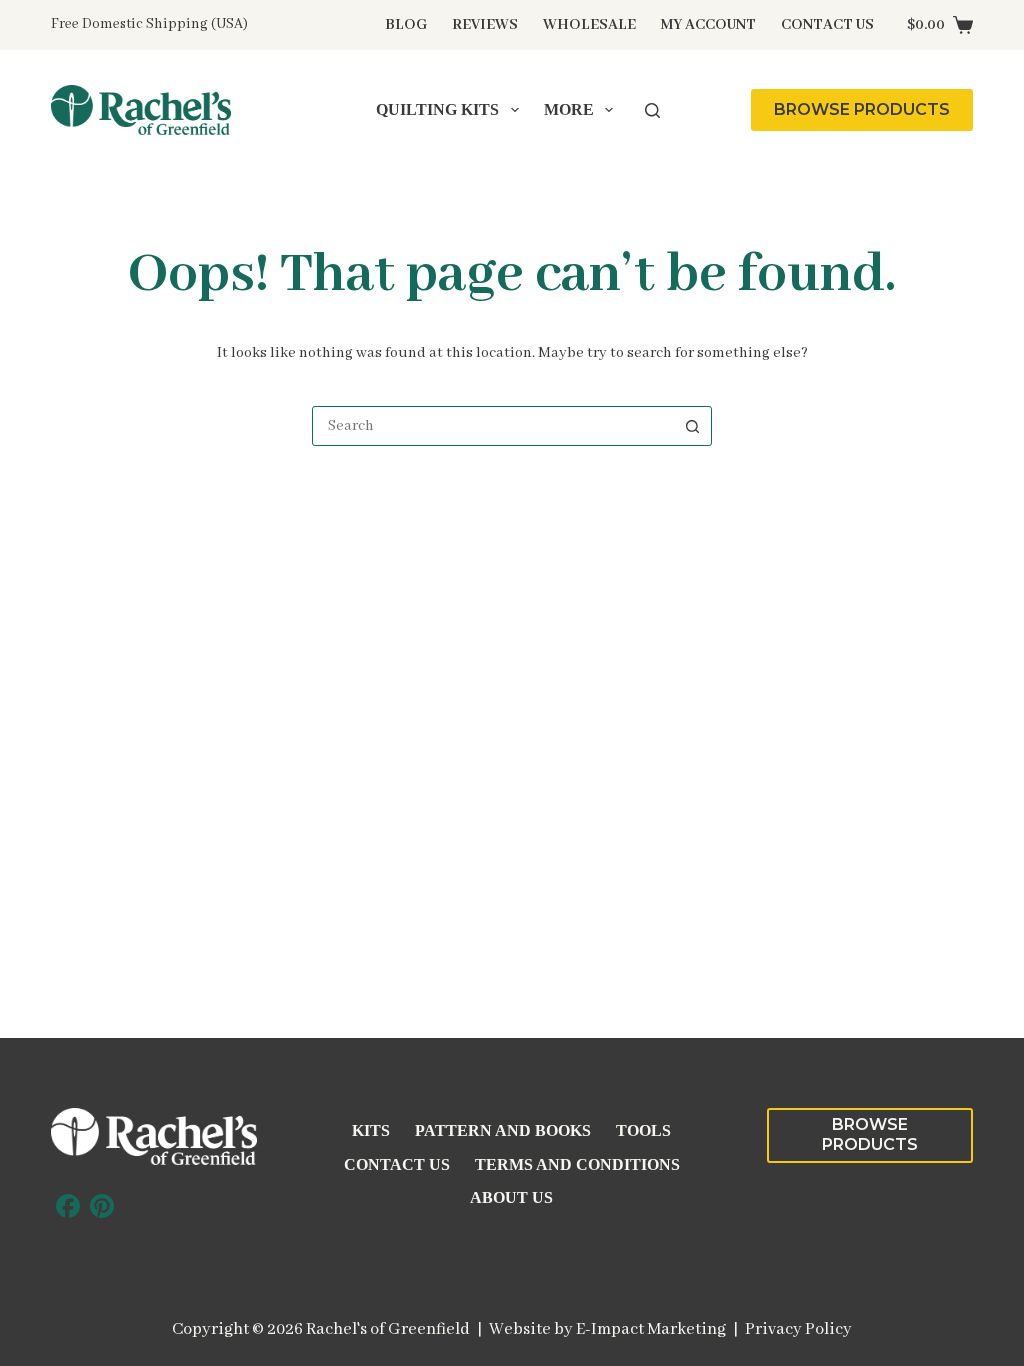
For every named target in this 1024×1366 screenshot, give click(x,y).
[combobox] (493, 426)
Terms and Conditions (577, 1164)
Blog (406, 25)
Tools (643, 1130)
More (569, 109)
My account (708, 25)
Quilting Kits (437, 109)
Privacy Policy (798, 1329)
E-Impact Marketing (651, 1329)
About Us (511, 1197)
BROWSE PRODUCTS (862, 109)
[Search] (652, 110)
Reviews (485, 25)
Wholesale (589, 25)
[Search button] (692, 426)
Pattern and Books (503, 1130)
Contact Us (827, 25)
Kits (371, 1130)
